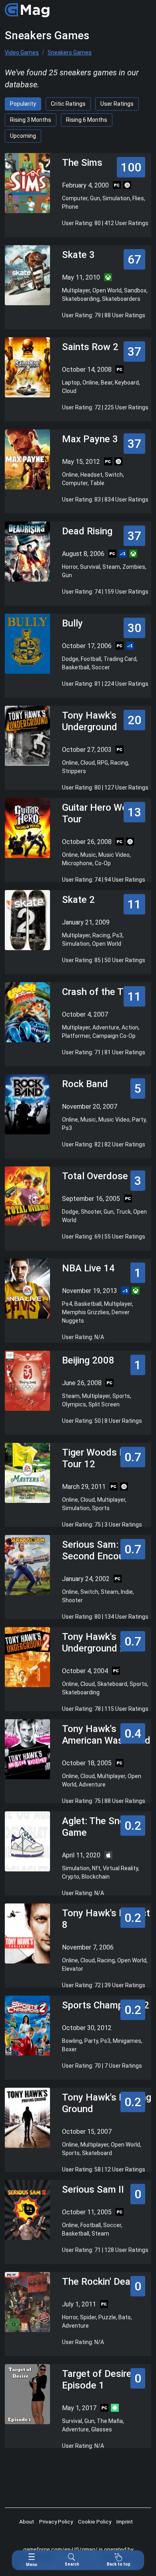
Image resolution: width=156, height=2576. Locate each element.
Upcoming (23, 136)
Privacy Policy (56, 2522)
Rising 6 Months (87, 120)
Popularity (23, 104)
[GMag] (27, 10)
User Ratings (117, 104)
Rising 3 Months (31, 120)
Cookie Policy (95, 2522)
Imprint (125, 2522)
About (27, 2522)
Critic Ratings (68, 104)
